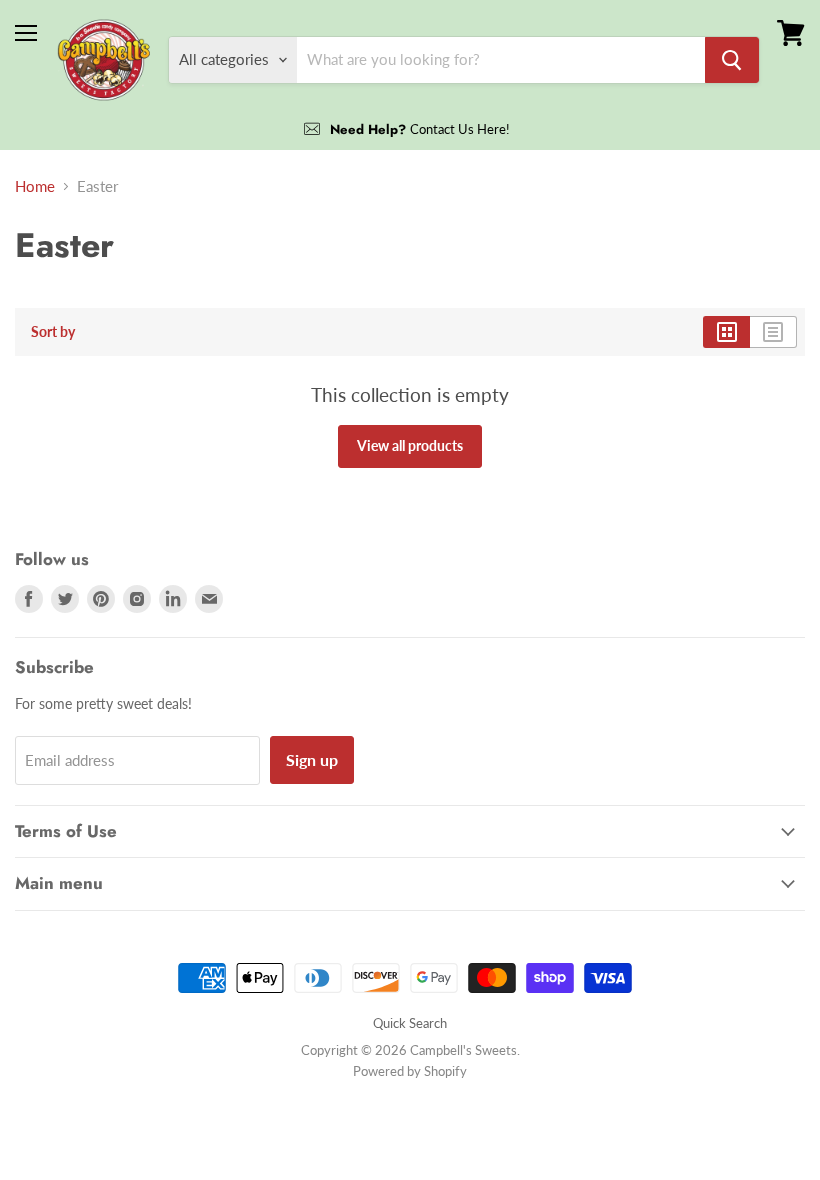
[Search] (732, 60)
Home (35, 186)
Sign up (312, 759)
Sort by (53, 332)
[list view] (773, 332)
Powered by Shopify (410, 1071)
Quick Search (410, 1023)
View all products (410, 445)
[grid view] (726, 332)
